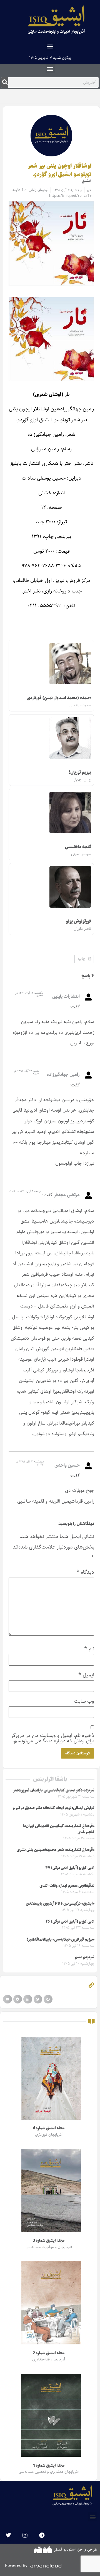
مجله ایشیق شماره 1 (48, 2466)
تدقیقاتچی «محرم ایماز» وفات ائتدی (67, 1886)
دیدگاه (85, 1572)
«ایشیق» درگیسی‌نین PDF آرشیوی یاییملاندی (60, 1904)
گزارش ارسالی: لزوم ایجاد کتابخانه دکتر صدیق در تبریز (53, 1808)
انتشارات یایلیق (66, 996)
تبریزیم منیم (85, 1957)
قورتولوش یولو (79, 921)
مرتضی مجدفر (67, 1195)
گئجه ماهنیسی (78, 847)
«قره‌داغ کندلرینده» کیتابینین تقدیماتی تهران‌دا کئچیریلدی (59, 1829)
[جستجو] (5, 82)
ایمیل (86, 1675)
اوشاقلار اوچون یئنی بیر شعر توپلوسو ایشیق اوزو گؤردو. (60, 170)
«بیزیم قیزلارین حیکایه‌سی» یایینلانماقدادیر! (61, 1940)
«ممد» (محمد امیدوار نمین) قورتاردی (59, 698)
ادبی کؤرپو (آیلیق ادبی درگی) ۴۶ (70, 1922)
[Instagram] (25, 2535)
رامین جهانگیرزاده (63, 1074)
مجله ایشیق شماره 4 (48, 2128)
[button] (50, 46)
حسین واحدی (67, 1465)
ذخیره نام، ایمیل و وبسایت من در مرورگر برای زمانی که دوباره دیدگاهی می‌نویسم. (53, 1738)
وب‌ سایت (84, 1701)
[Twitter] (8, 2535)
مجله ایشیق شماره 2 (48, 2353)
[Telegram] (42, 2535)
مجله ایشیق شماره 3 (48, 2241)
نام (89, 1649)
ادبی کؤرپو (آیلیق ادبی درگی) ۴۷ (70, 1868)
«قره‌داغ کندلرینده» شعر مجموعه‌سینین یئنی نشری (56, 1850)
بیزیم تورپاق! (80, 772)
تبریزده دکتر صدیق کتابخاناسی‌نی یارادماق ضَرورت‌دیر (54, 1790)
